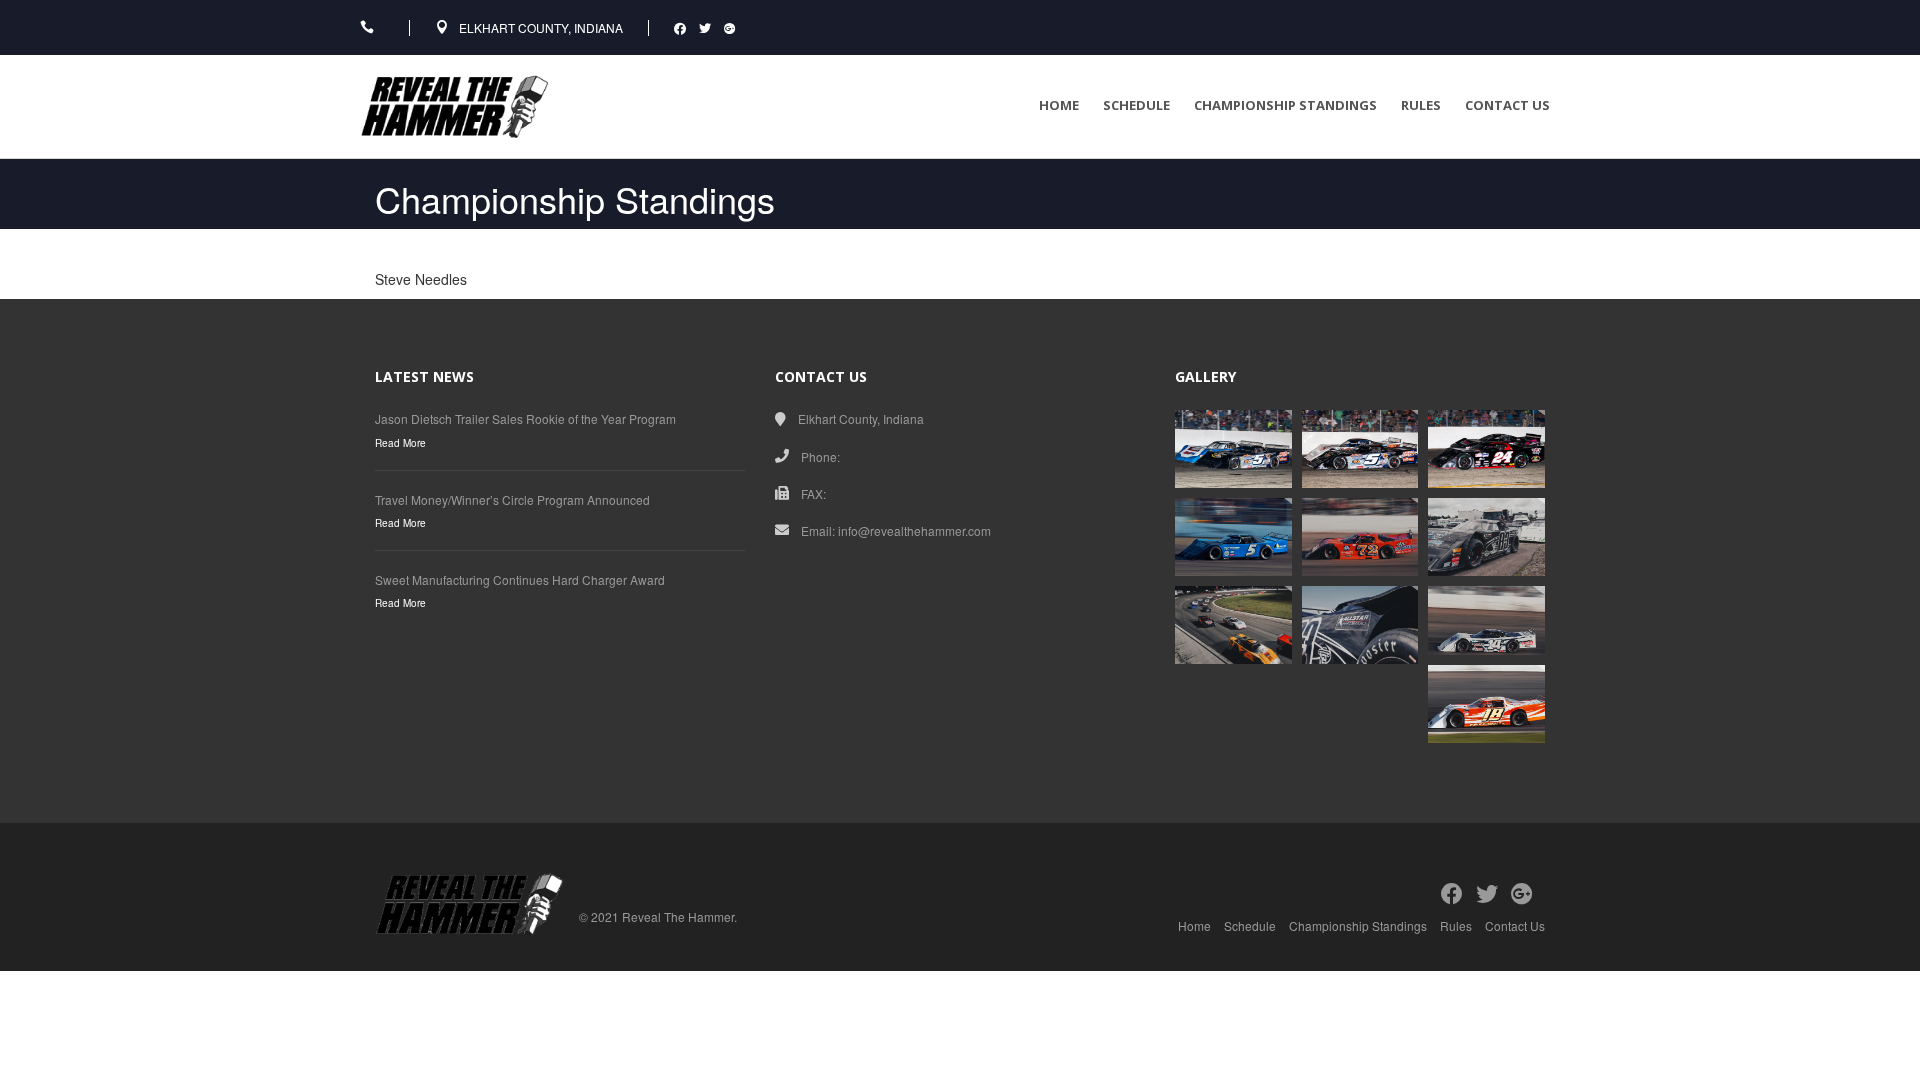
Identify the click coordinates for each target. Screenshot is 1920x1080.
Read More (400, 443)
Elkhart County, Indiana (541, 27)
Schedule (1136, 105)
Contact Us (1507, 105)
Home (1059, 105)
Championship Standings (1285, 105)
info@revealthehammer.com (914, 530)
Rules (1421, 105)
